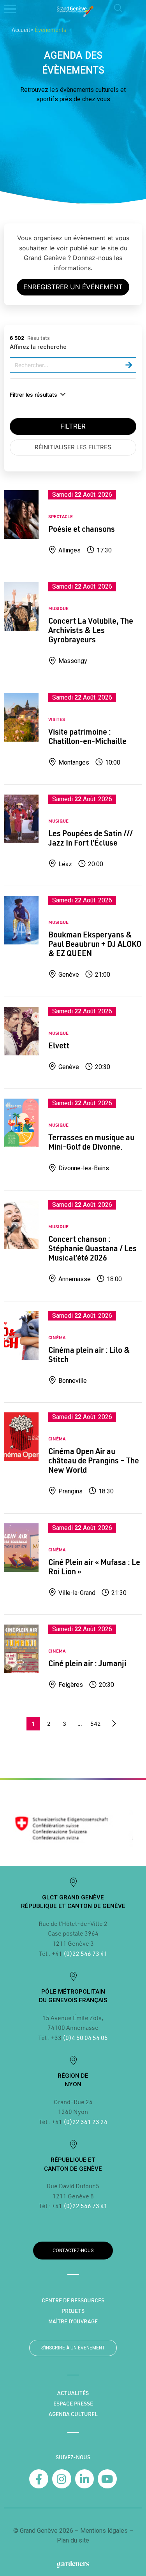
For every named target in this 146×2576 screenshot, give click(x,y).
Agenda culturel (73, 2414)
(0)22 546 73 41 (85, 1953)
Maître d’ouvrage (73, 2321)
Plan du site (73, 2540)
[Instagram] (62, 2479)
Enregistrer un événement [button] (73, 287)
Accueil (21, 30)
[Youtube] (107, 2479)
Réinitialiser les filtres (73, 447)
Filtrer (73, 426)
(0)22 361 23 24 (85, 2121)
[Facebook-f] (39, 2479)
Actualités (73, 2393)
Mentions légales (104, 2531)
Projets (73, 2311)
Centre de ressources (73, 2300)
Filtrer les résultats (33, 395)
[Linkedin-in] (85, 2479)
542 (95, 1724)
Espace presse (73, 2404)
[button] (118, 9)
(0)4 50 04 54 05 (85, 2037)
